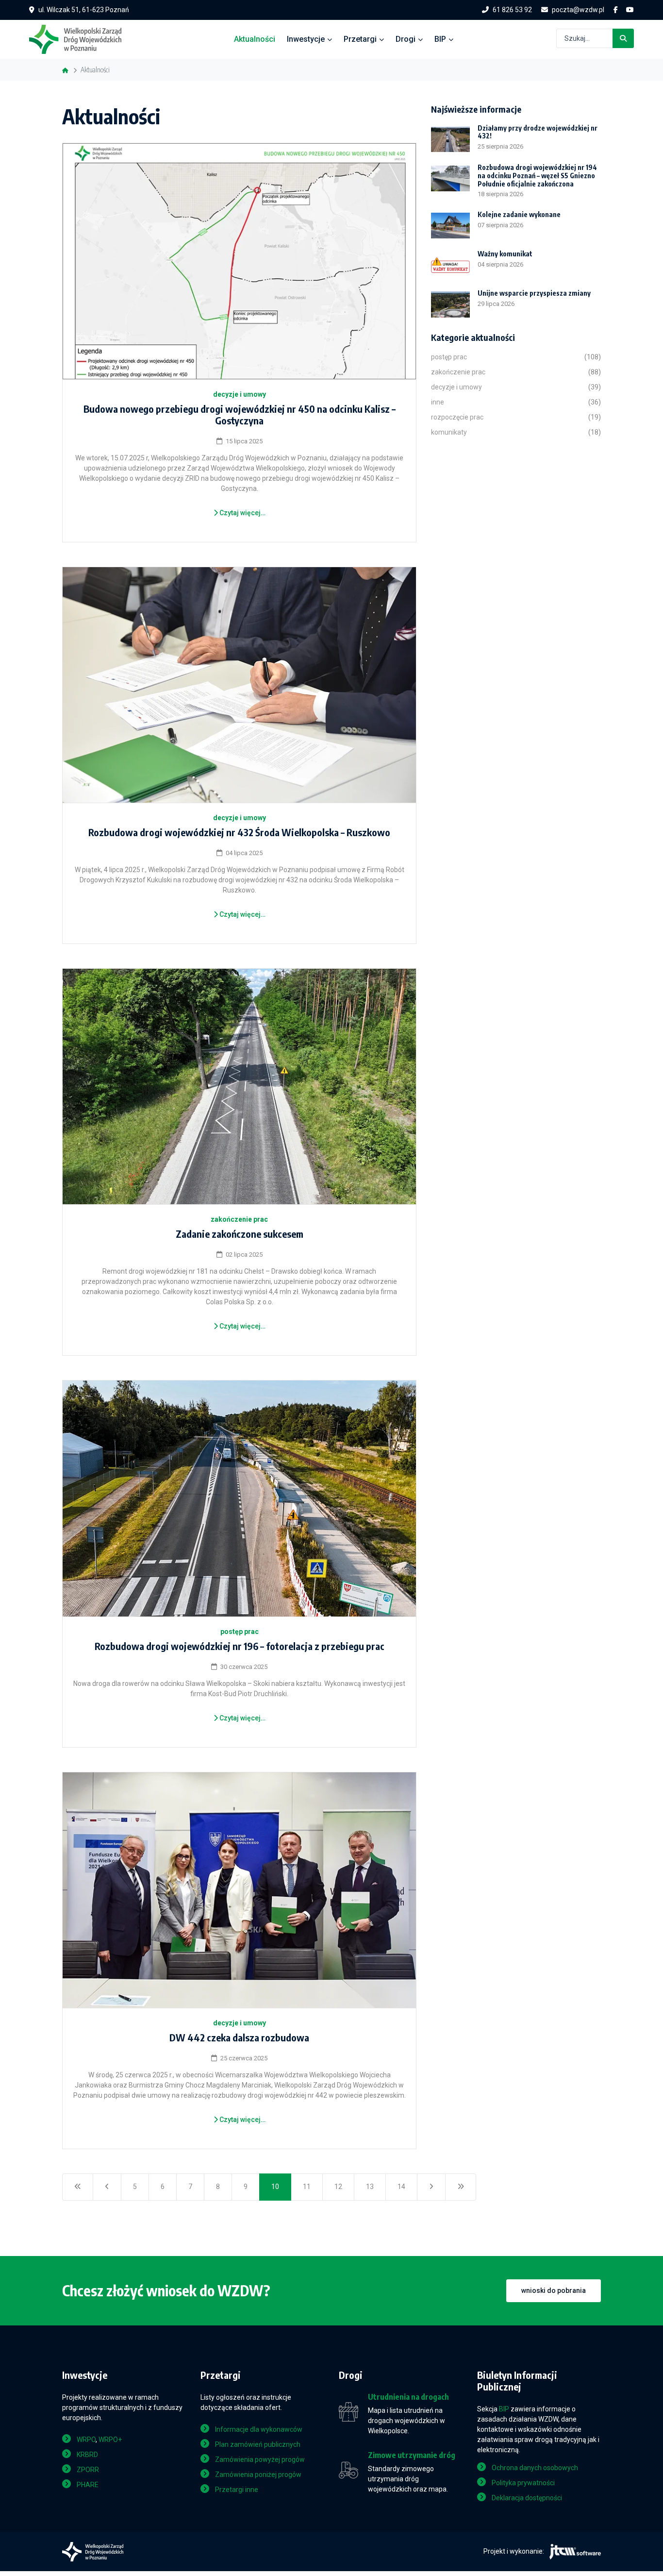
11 (307, 2187)
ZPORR (88, 2470)
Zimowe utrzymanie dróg (412, 2455)
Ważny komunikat (505, 254)
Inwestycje (306, 39)
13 (370, 2187)
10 (275, 2187)
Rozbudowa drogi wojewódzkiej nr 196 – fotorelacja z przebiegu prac (240, 1646)
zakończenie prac (239, 1219)
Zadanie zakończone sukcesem (240, 1234)
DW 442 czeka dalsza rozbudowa (239, 2037)
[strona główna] (80, 38)
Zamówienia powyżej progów (260, 2459)
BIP (440, 39)
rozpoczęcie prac (457, 417)
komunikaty (449, 432)
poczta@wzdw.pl (578, 10)
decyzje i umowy (240, 394)
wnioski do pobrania (554, 2290)
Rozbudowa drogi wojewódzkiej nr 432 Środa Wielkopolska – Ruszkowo (239, 832)
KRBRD (87, 2455)
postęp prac (240, 1632)
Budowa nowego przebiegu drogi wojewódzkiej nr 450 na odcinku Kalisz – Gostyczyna (240, 414)
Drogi (406, 39)
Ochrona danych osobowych (535, 2468)
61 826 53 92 (512, 10)
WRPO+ (110, 2440)
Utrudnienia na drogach (408, 2397)
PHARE (88, 2485)
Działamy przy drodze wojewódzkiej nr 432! (538, 132)
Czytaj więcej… (242, 513)
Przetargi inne (237, 2490)
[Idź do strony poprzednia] (107, 2187)
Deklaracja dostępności (527, 2498)
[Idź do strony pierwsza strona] (78, 2187)
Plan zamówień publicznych (258, 2444)
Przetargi (360, 39)
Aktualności (255, 39)
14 (401, 2187)
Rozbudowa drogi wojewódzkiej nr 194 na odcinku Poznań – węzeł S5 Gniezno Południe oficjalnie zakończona (537, 176)
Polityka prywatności (523, 2483)
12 (338, 2187)
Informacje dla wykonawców (259, 2429)
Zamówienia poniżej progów (258, 2475)
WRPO (86, 2440)
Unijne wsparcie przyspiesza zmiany (534, 293)
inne (438, 402)
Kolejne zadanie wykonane (519, 214)
